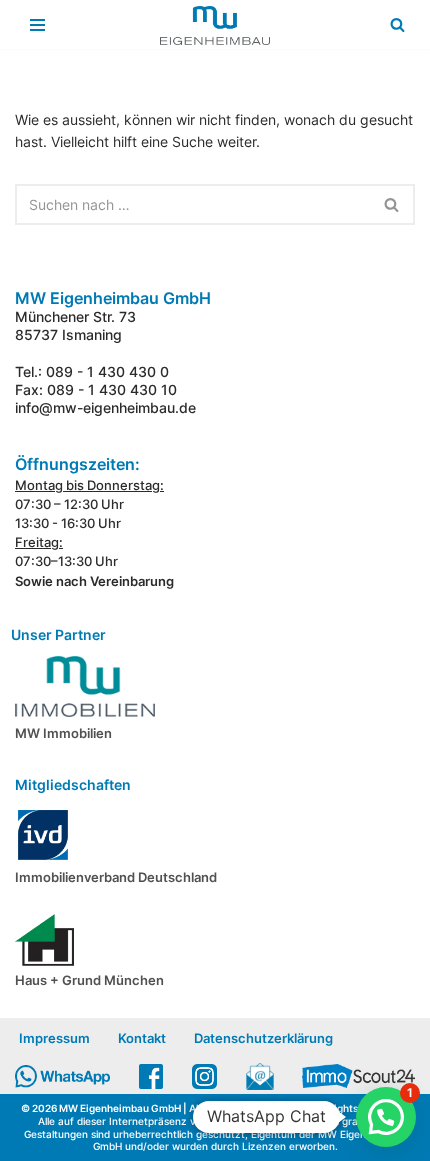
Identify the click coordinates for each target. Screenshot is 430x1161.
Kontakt (142, 1038)
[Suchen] (397, 24)
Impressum (54, 1038)
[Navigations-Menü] (37, 25)
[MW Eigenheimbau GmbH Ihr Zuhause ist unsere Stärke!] (215, 25)
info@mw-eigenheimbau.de (105, 407)
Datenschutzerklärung (263, 1038)
